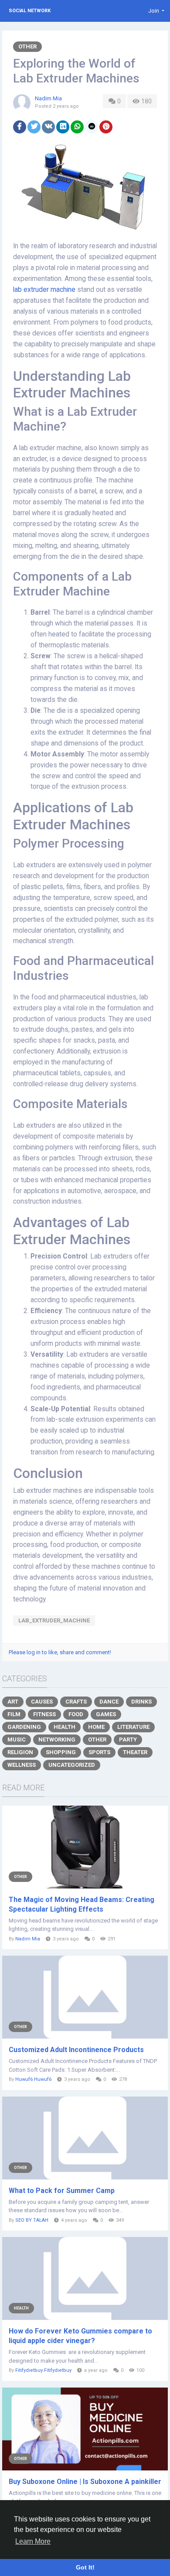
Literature (133, 1727)
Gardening (24, 1727)
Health (65, 1727)
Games (106, 1714)
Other (27, 46)
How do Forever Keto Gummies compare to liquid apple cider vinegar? (80, 2336)
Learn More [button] (33, 2541)
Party (128, 1740)
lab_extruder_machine (54, 1620)
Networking (57, 1740)
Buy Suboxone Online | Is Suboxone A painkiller (85, 2482)
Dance (109, 1702)
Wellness (22, 1765)
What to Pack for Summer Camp (62, 2191)
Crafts (76, 1702)
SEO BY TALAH (32, 2220)
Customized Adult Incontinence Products (76, 2050)
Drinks (141, 1702)
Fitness (44, 1714)
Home (96, 1727)
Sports (99, 1752)
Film (14, 1714)
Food (76, 1714)
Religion (20, 1752)
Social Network (30, 11)
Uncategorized (72, 1765)
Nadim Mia (48, 98)
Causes (42, 1702)
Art (13, 1702)
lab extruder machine (44, 290)
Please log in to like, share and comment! (60, 1652)
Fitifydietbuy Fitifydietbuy (43, 2370)
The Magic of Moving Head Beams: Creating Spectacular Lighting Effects (82, 1904)
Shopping (61, 1752)
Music (17, 1740)
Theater (135, 1752)
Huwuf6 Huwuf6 (33, 2079)
